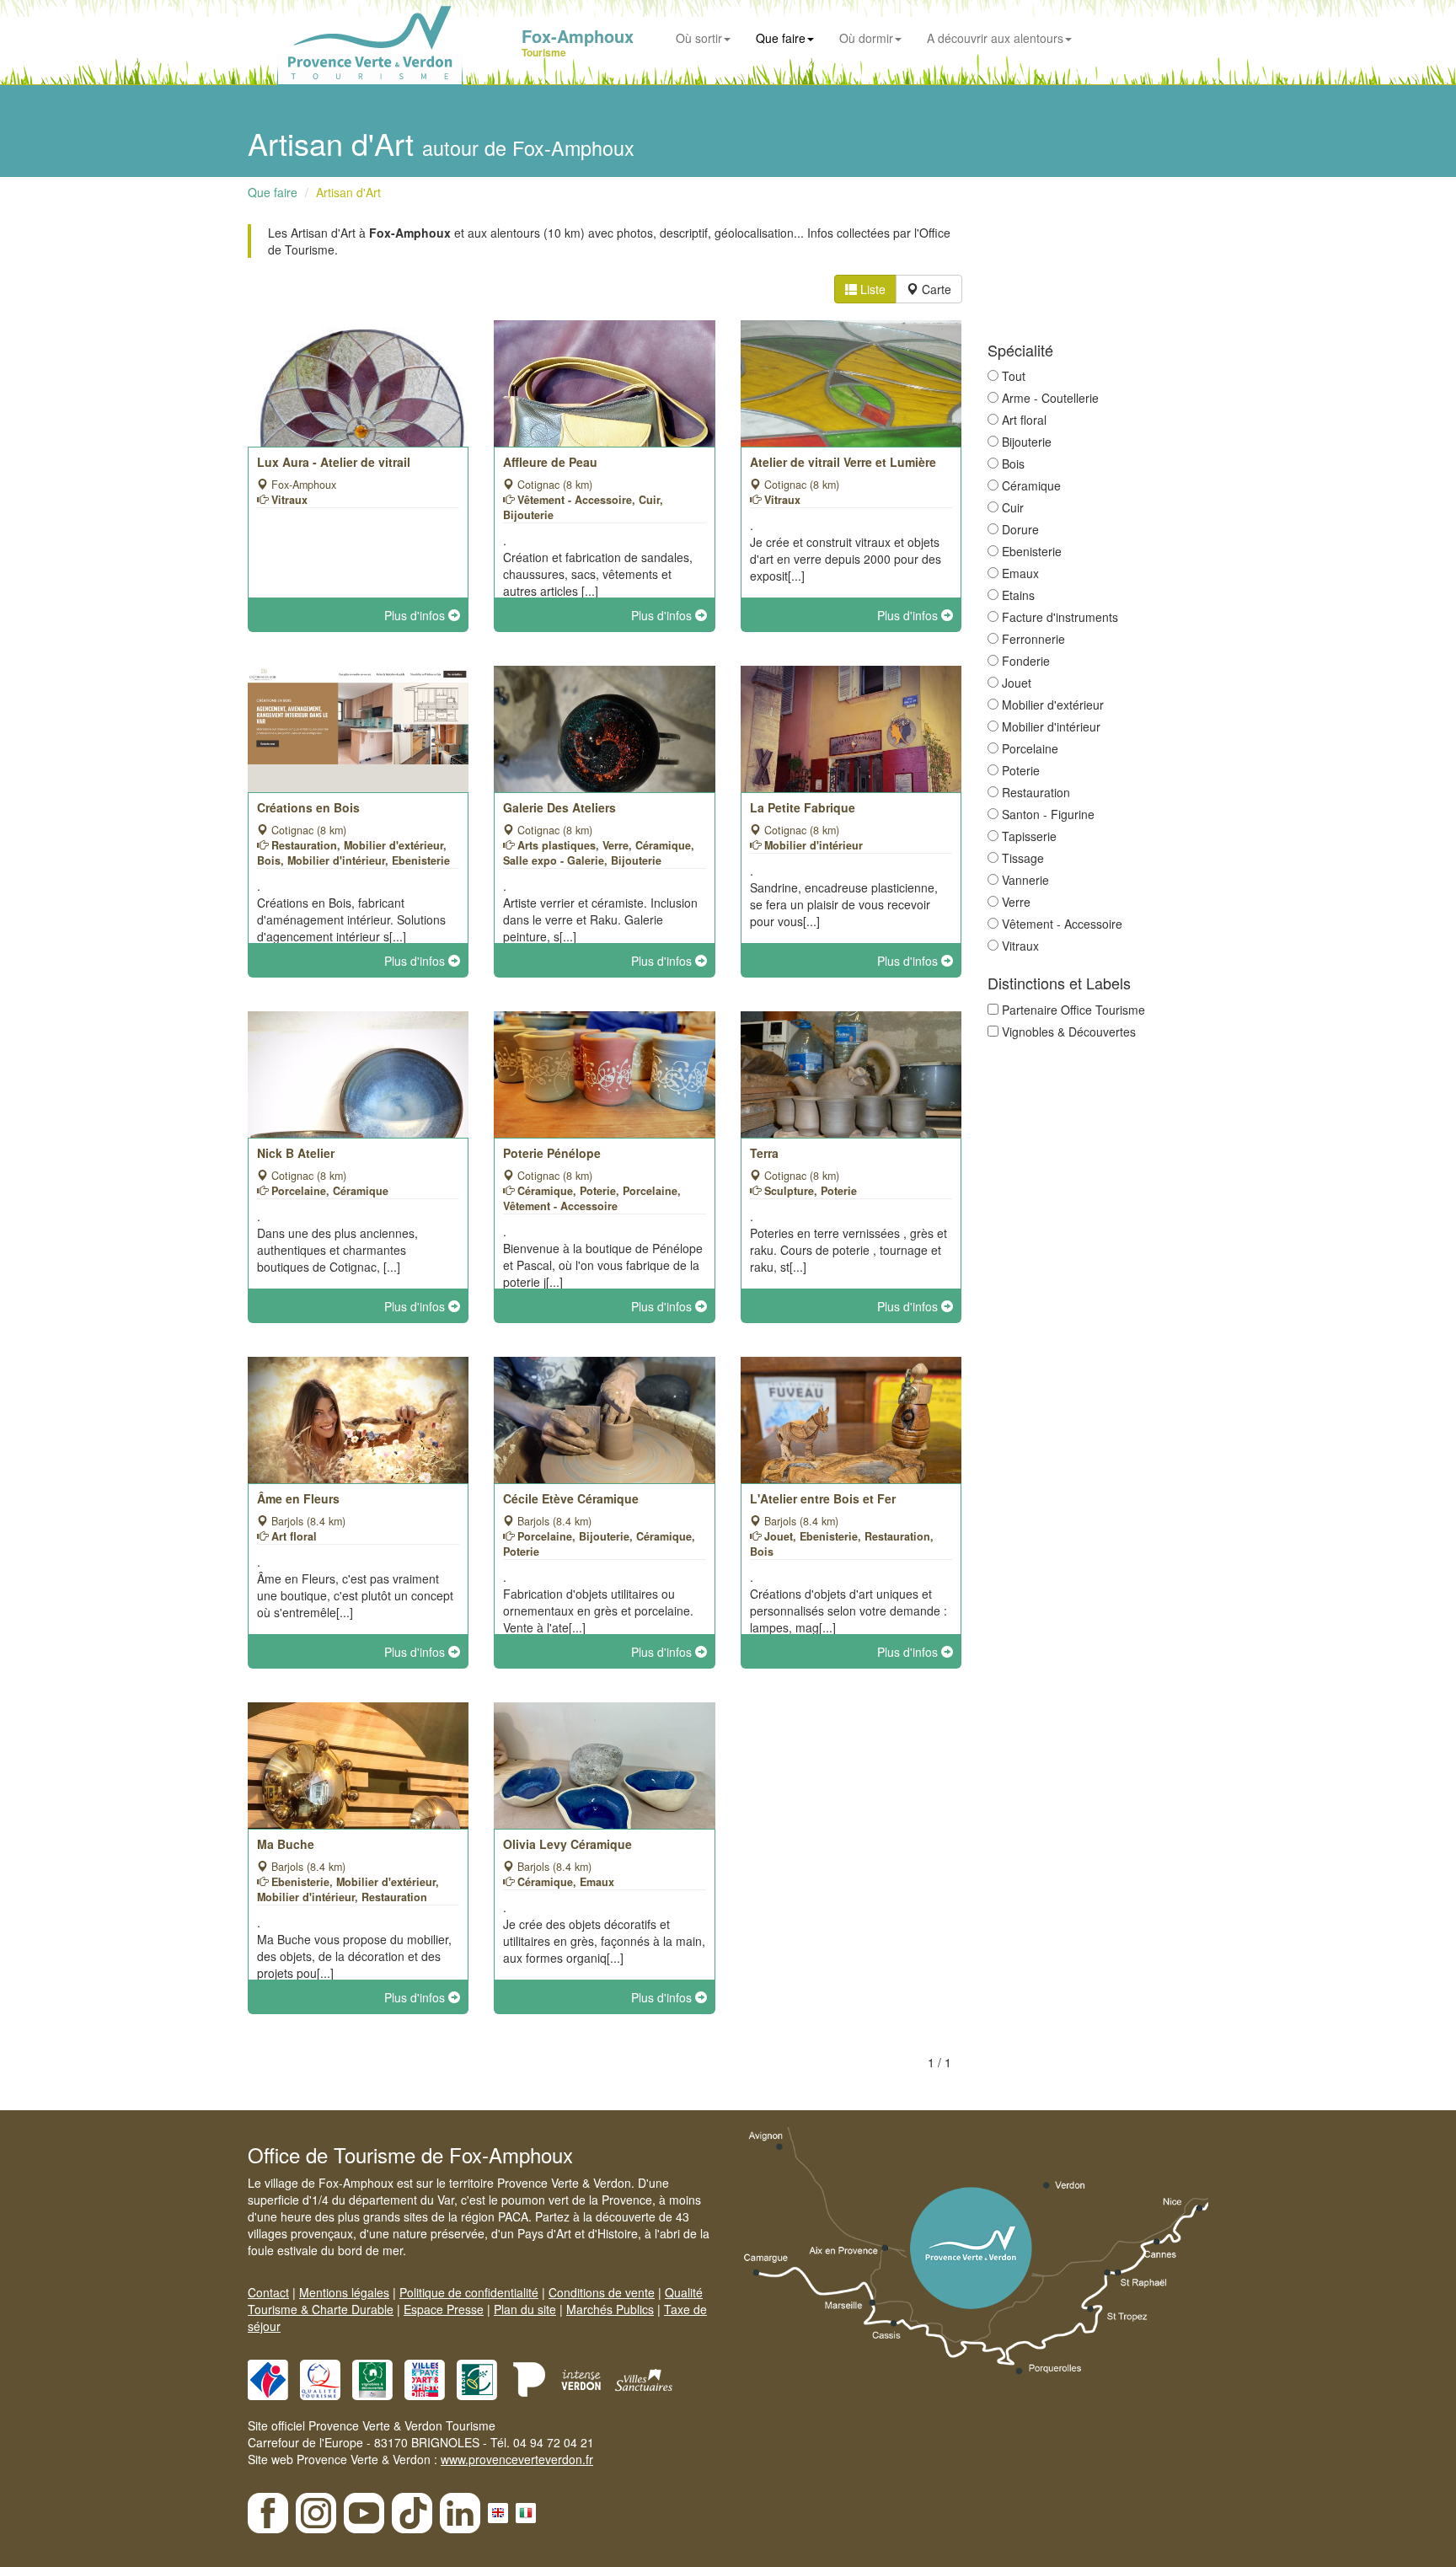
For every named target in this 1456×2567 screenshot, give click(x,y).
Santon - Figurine (1048, 814)
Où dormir (866, 38)
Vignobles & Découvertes (1069, 1032)
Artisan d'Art (348, 192)
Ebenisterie (1032, 551)
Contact (268, 2292)
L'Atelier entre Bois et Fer (823, 1498)
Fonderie (1026, 661)
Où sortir (699, 38)
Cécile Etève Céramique (571, 1498)
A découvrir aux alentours (995, 38)
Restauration (1036, 792)
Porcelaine (1030, 748)
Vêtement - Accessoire (1062, 924)
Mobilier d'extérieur (1053, 705)
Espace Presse (444, 2309)
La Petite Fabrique (803, 807)
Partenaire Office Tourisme (1073, 1010)
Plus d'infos (416, 615)
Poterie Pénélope (552, 1153)
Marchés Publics (610, 2309)
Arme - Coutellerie (1050, 398)
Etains (1018, 595)
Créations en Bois (308, 807)
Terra (764, 1153)
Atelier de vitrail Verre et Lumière (843, 462)
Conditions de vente (602, 2292)
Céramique (1031, 485)
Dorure (1020, 529)
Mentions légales (344, 2292)
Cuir (1013, 507)
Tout (1014, 376)
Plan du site (525, 2309)
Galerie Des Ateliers (559, 807)
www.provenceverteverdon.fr (517, 2459)
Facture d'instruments (1060, 617)
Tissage (1023, 858)
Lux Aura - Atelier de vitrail (334, 462)
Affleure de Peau (550, 462)
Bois (1013, 464)
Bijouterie (1027, 442)
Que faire (781, 38)
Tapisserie (1029, 836)
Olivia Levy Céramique (567, 1844)
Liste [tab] (871, 289)
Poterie (1021, 770)
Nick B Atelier (296, 1153)
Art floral (1024, 420)
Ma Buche (286, 1844)
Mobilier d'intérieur (1051, 726)
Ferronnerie (1033, 639)
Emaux (1020, 573)
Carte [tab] (935, 289)
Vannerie (1025, 880)
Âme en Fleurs (298, 1498)
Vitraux (1020, 946)
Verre (1016, 902)
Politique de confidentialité (469, 2292)
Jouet (1017, 683)
